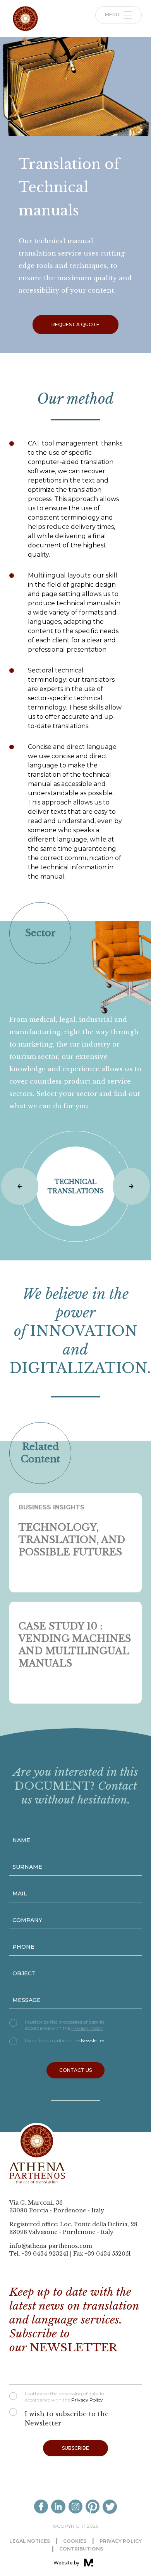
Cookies (75, 2541)
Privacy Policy (87, 2028)
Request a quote (75, 324)
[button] (20, 1186)
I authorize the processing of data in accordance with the (64, 2025)
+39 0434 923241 (45, 2254)
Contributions (81, 2549)
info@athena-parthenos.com (51, 2246)
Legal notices (30, 2541)
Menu (113, 14)
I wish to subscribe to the (65, 2040)
